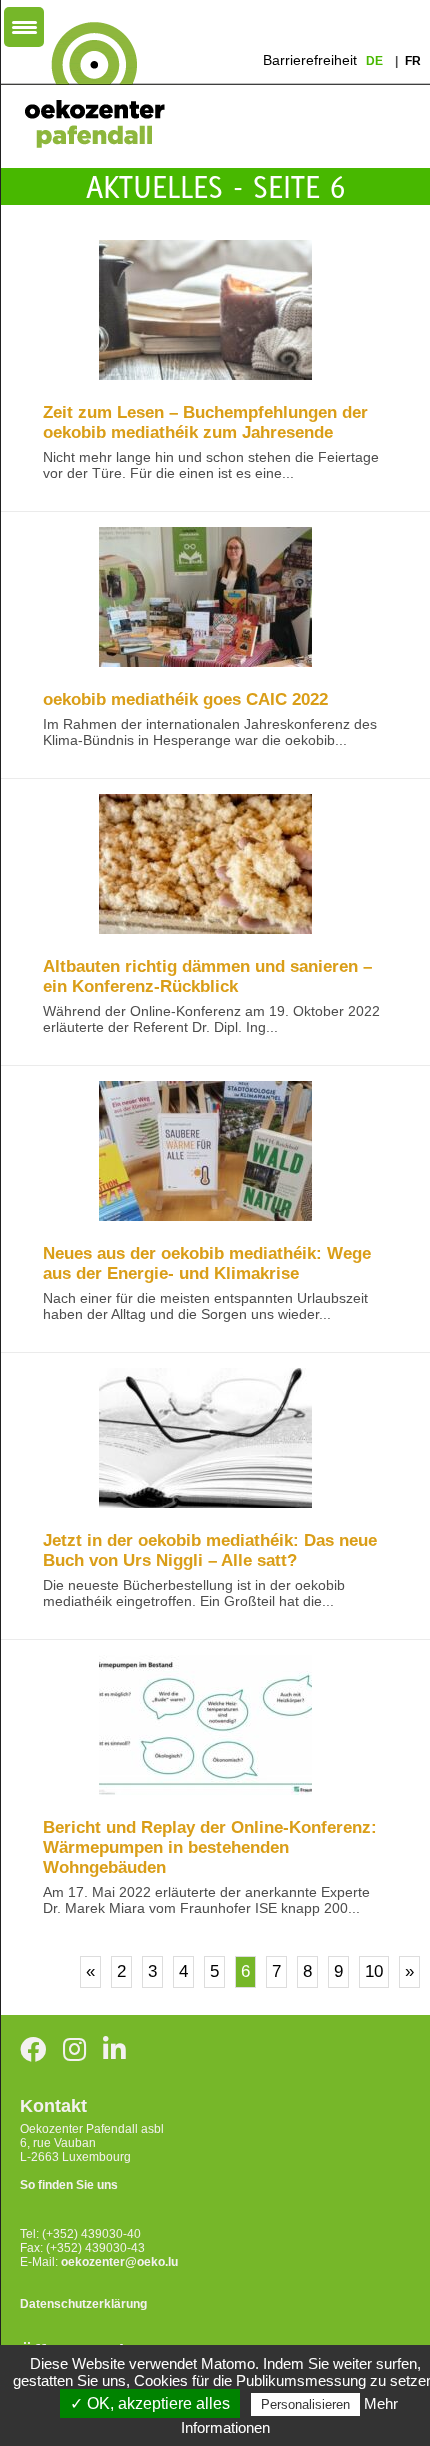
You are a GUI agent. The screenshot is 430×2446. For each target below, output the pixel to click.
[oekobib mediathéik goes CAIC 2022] (205, 598)
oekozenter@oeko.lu (119, 2262)
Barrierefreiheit (310, 60)
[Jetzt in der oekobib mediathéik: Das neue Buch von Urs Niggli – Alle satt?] (205, 1439)
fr (413, 61)
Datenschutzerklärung (83, 2304)
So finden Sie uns (69, 2185)
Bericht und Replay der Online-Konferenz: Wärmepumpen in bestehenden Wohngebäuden (210, 1847)
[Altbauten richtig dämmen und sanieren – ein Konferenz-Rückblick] (205, 865)
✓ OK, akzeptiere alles (150, 2403)
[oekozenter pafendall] (88, 86)
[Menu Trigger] (24, 27)
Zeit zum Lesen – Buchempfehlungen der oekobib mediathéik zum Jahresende (205, 422)
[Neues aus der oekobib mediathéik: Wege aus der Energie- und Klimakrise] (205, 1152)
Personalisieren (305, 2404)
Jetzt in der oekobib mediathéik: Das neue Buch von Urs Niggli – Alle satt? (210, 1550)
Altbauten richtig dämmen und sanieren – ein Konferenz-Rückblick (207, 976)
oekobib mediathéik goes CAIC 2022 (185, 699)
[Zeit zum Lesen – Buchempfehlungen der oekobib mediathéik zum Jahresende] (205, 311)
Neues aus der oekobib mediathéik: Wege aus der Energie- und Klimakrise (207, 1263)
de (376, 61)
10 (374, 1971)
